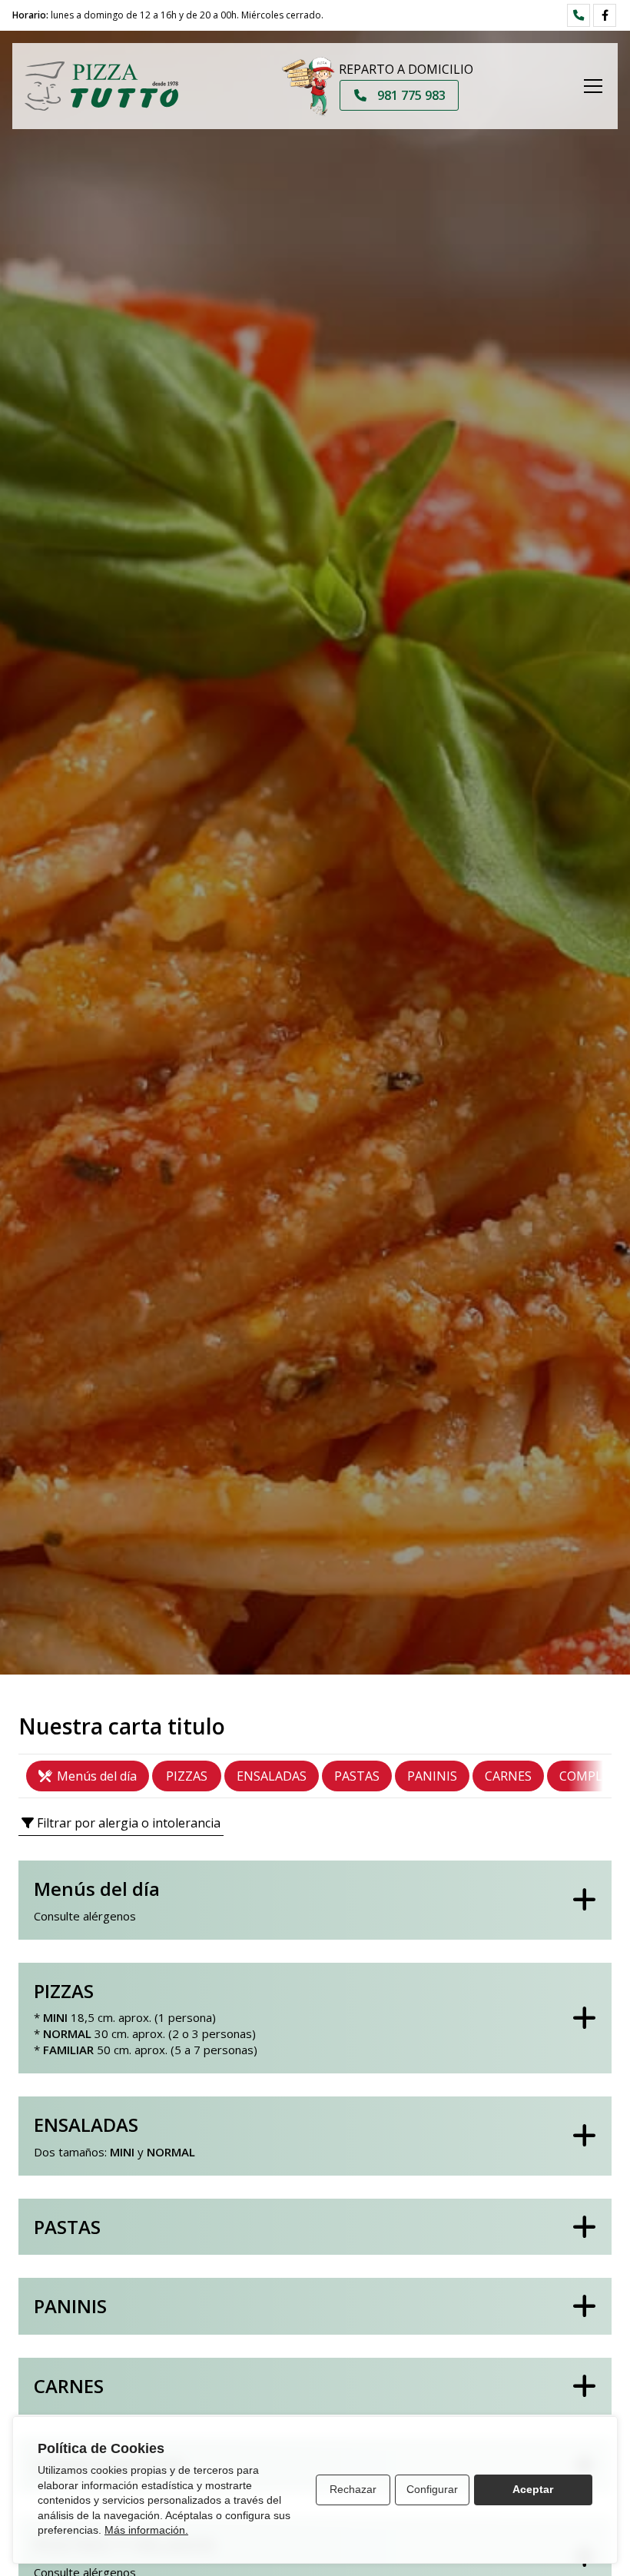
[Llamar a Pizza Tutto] (579, 15)
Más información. (146, 2530)
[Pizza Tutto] (101, 86)
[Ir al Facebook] (605, 15)
